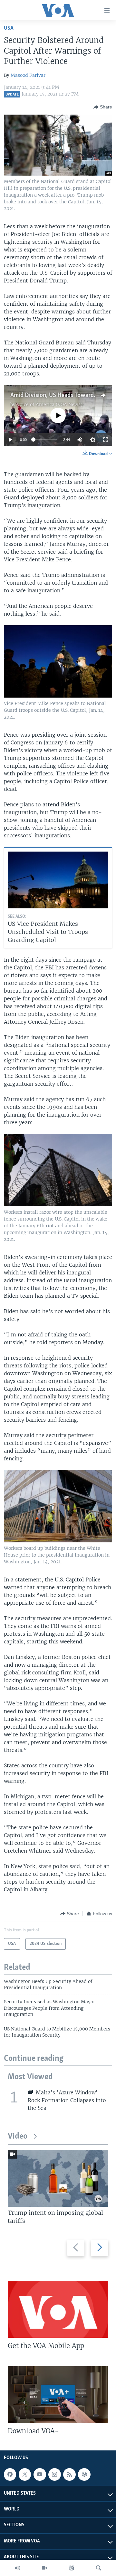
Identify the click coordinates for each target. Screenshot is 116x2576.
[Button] (103, 107)
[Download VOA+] (58, 2394)
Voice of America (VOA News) (50, 404)
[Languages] (72, 2568)
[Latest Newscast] (17, 2568)
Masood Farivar (28, 75)
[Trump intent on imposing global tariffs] (58, 2178)
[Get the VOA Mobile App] (58, 2309)
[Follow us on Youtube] (40, 2475)
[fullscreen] (106, 440)
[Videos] (44, 2568)
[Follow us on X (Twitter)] (25, 2475)
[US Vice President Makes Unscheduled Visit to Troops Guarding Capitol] (58, 880)
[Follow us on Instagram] (54, 2475)
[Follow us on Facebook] (10, 2475)
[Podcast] (84, 2475)
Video (18, 2136)
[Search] (99, 2568)
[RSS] (69, 2475)
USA (9, 28)
